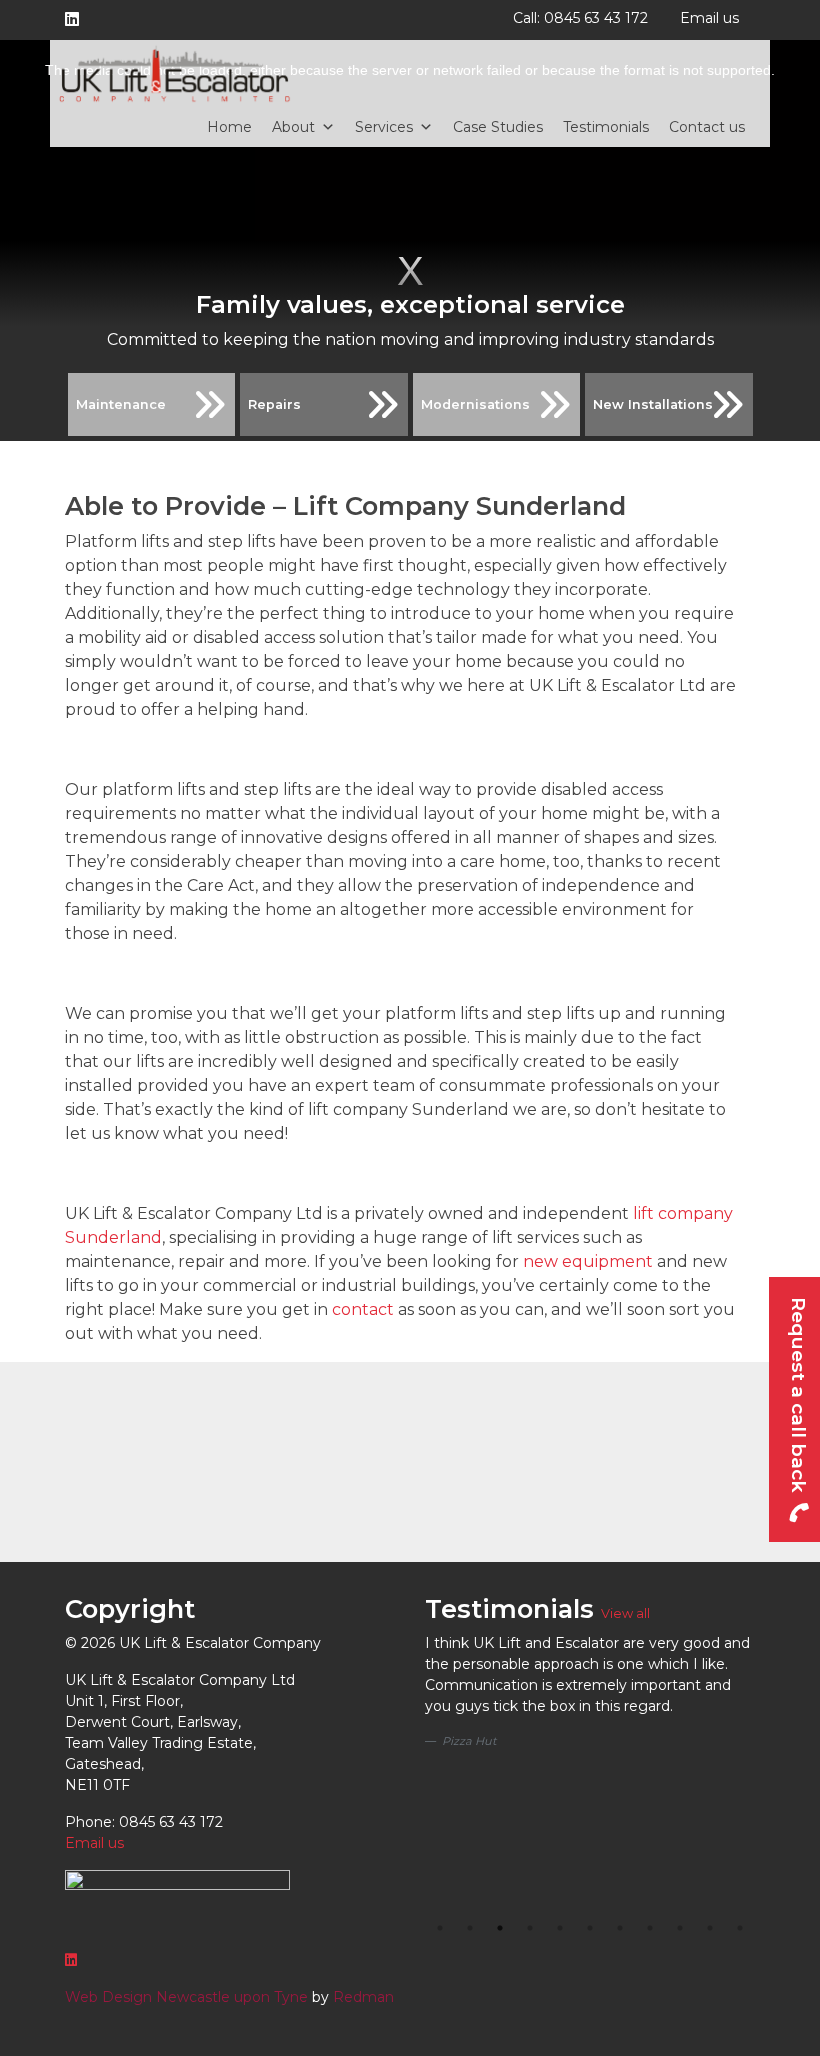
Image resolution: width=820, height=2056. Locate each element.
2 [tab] (470, 1928)
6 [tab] (590, 1928)
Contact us (707, 127)
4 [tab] (530, 1928)
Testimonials (606, 127)
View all (625, 1613)
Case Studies (498, 127)
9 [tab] (680, 1928)
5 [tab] (560, 1928)
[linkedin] (76, 20)
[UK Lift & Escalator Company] (175, 73)
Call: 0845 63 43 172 (580, 18)
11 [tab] (740, 1928)
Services (384, 127)
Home (229, 127)
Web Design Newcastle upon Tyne (186, 1997)
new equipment (588, 1261)
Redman (363, 1997)
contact (363, 1309)
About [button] (293, 127)
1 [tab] (440, 1928)
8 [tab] (650, 1928)
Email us (709, 18)
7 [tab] (620, 1928)
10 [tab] (710, 1928)
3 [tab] (500, 1928)
